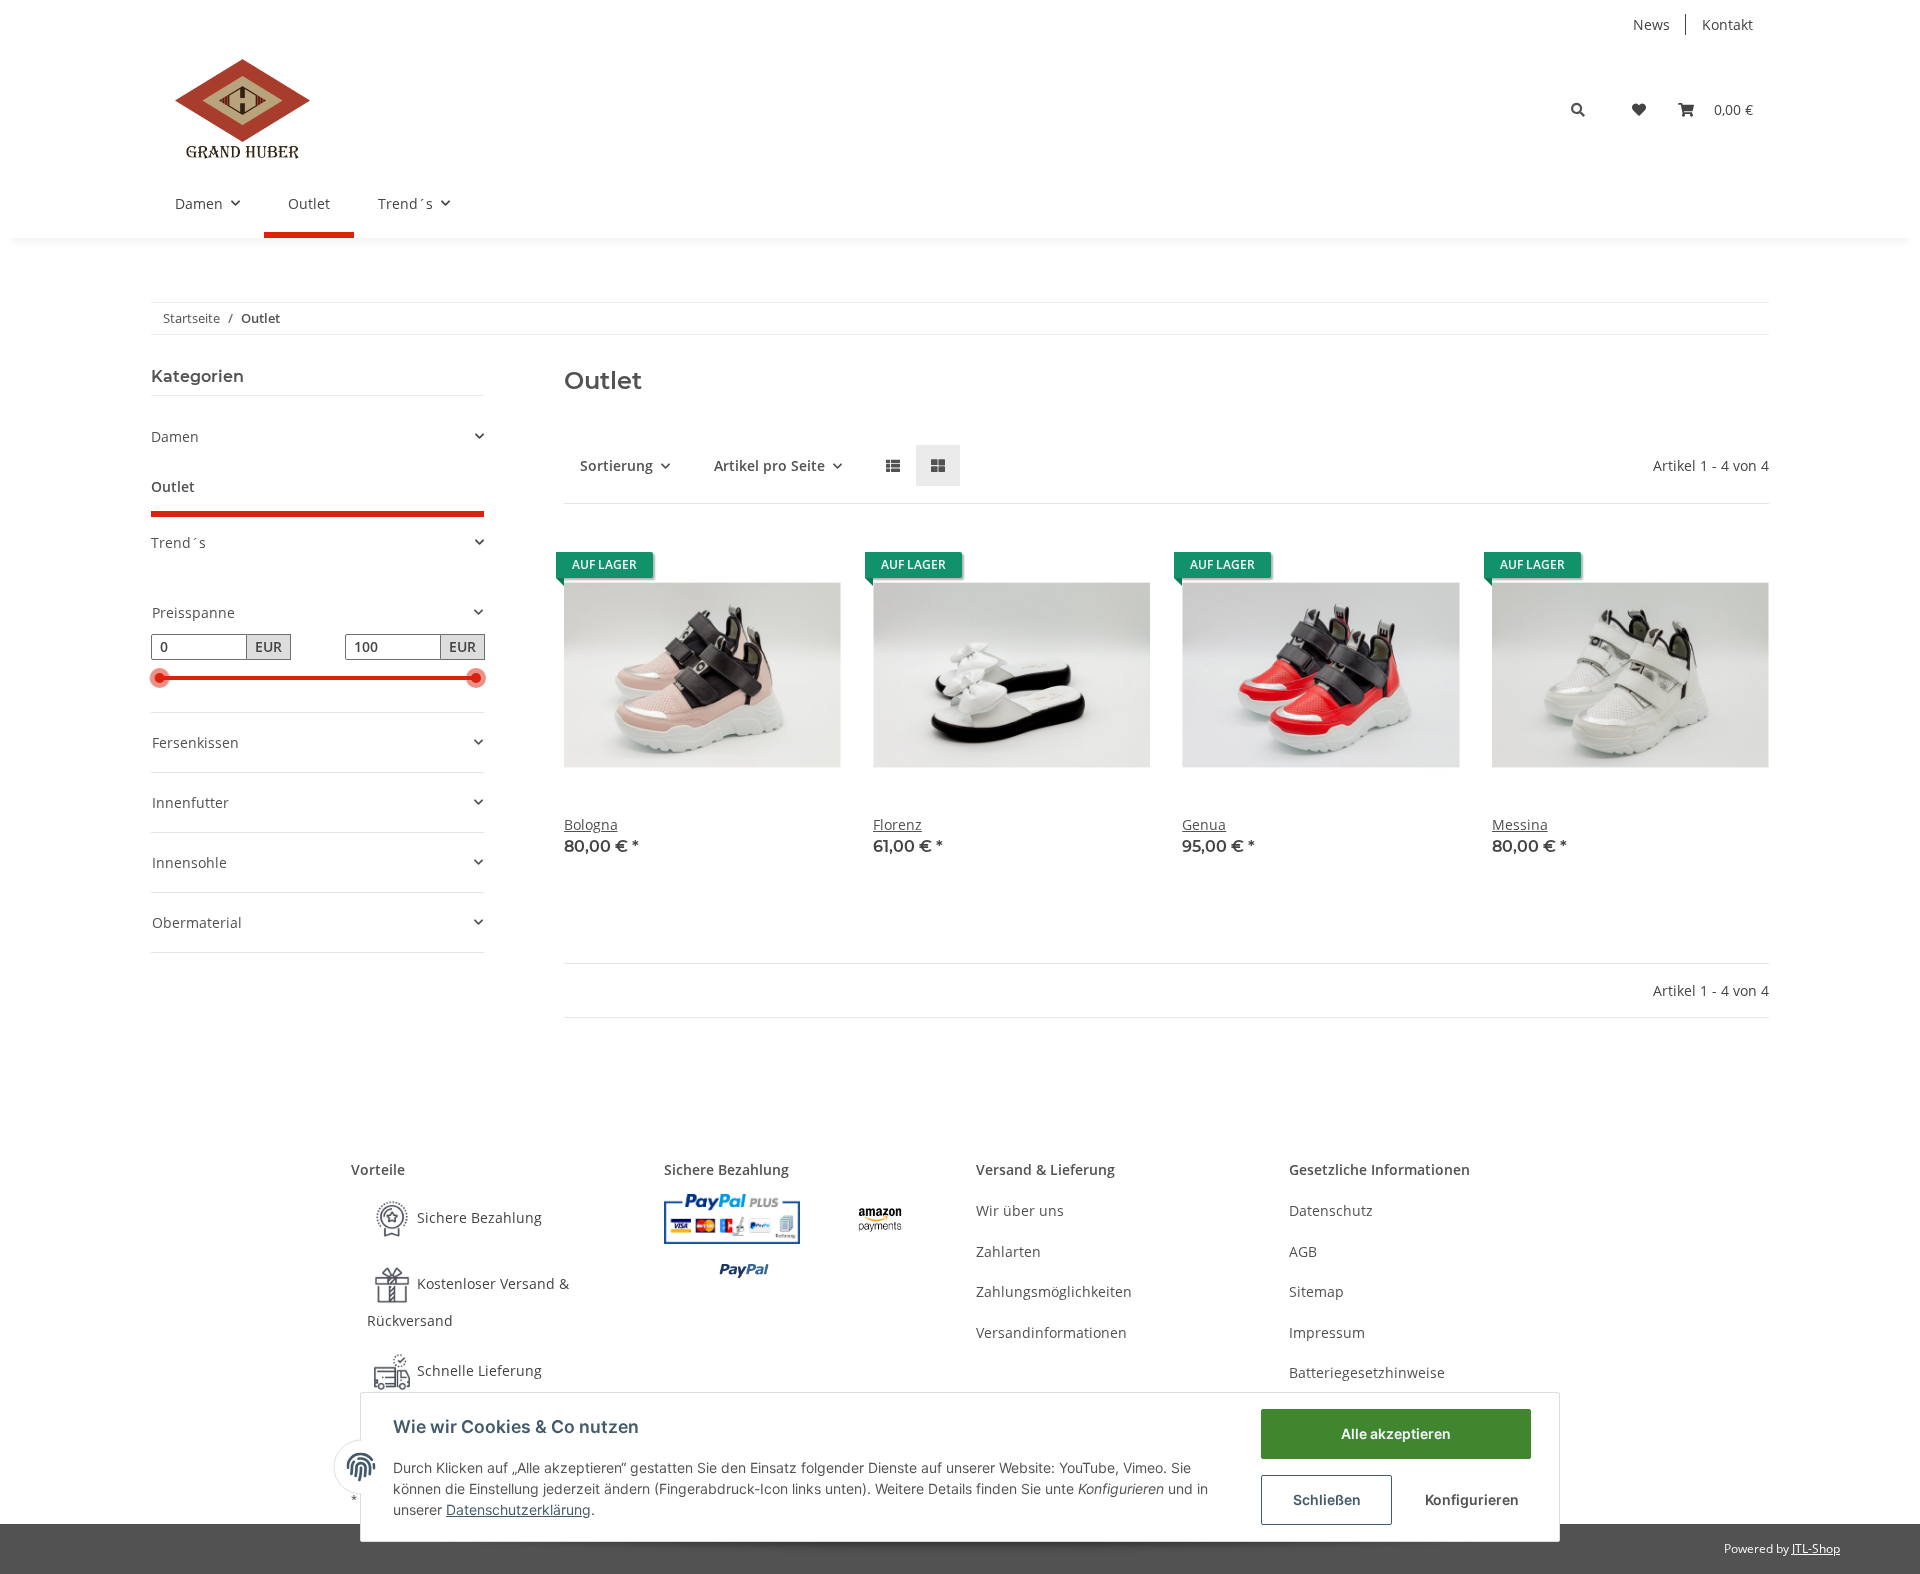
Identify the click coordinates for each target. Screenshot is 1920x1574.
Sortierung (616, 465)
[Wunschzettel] (1639, 109)
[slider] (159, 678)
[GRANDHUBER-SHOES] (242, 109)
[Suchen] (1578, 109)
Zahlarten (1008, 1251)
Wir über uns (1020, 1210)
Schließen (1327, 1499)
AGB (1303, 1251)
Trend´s (178, 542)
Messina (1520, 824)
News (1651, 24)
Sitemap (1316, 1291)
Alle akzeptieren (1396, 1433)
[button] (893, 465)
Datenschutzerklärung (518, 1509)
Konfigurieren (1472, 1499)
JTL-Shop (1816, 1548)
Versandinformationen (1051, 1332)
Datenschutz (1331, 1210)
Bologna (591, 824)
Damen (175, 436)
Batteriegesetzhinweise (1367, 1372)
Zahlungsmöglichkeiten (1054, 1291)
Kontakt (1727, 24)
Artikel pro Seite (769, 465)
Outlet (173, 486)
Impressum (1327, 1332)
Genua (1204, 824)
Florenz (897, 824)
